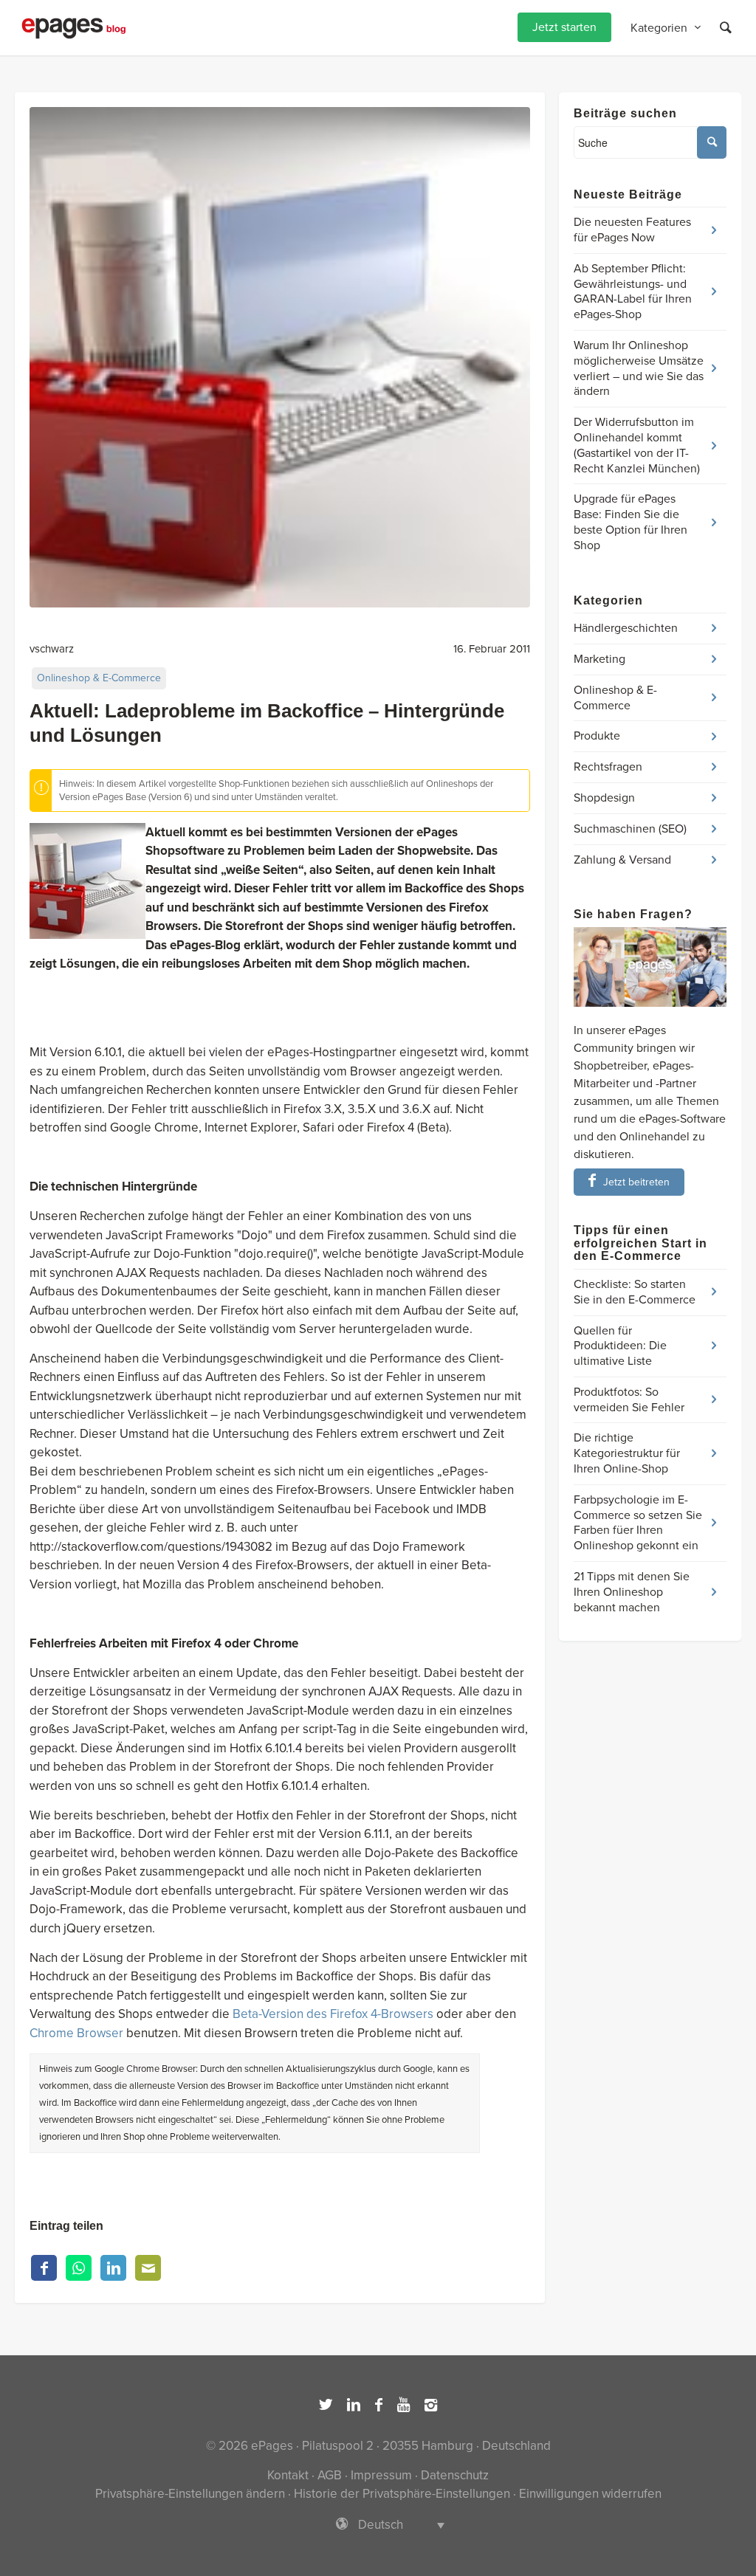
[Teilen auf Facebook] (44, 2268)
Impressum (381, 2475)
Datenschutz (455, 2475)
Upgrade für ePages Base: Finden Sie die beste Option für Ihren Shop (630, 522)
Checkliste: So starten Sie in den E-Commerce (635, 1292)
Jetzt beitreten (636, 1182)
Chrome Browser (76, 2033)
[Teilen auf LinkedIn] (113, 2268)
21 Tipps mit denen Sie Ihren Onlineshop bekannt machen (632, 1592)
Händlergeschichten (626, 628)
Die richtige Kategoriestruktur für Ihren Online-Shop (627, 1453)
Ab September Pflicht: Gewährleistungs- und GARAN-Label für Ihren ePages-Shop (633, 292)
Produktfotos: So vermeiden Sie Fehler (629, 1400)
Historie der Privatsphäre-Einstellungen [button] (402, 2494)
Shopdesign (604, 798)
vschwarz (52, 649)
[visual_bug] (280, 357)
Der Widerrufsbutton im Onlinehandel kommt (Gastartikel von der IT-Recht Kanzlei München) (637, 445)
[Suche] (726, 28)
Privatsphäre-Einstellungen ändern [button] (190, 2494)
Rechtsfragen (608, 767)
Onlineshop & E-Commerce (99, 678)
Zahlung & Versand (622, 860)
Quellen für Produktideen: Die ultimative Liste (620, 1346)
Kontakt (288, 2475)
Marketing (599, 659)
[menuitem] (564, 28)
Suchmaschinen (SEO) (630, 829)
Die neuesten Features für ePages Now (632, 230)
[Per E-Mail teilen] (148, 2268)
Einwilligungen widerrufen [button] (590, 2494)
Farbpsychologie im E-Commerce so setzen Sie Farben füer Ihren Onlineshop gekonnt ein (638, 1523)
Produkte (597, 736)
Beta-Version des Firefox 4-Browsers (333, 2014)
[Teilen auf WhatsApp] (79, 2268)
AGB (330, 2475)
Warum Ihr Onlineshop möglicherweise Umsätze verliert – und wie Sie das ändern (639, 368)
